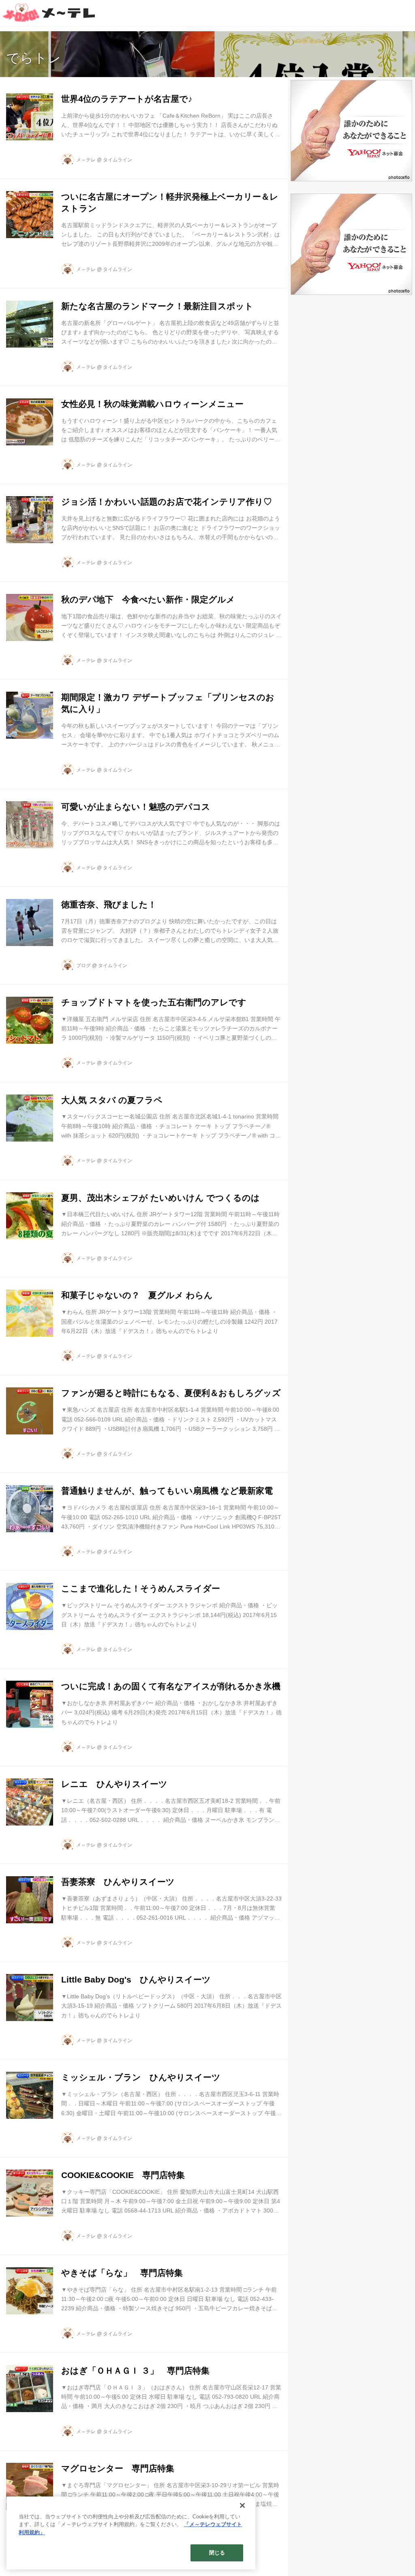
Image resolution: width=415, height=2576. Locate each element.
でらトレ (34, 58)
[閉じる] (242, 2505)
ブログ (83, 965)
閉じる (217, 2553)
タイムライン (118, 160)
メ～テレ (86, 160)
